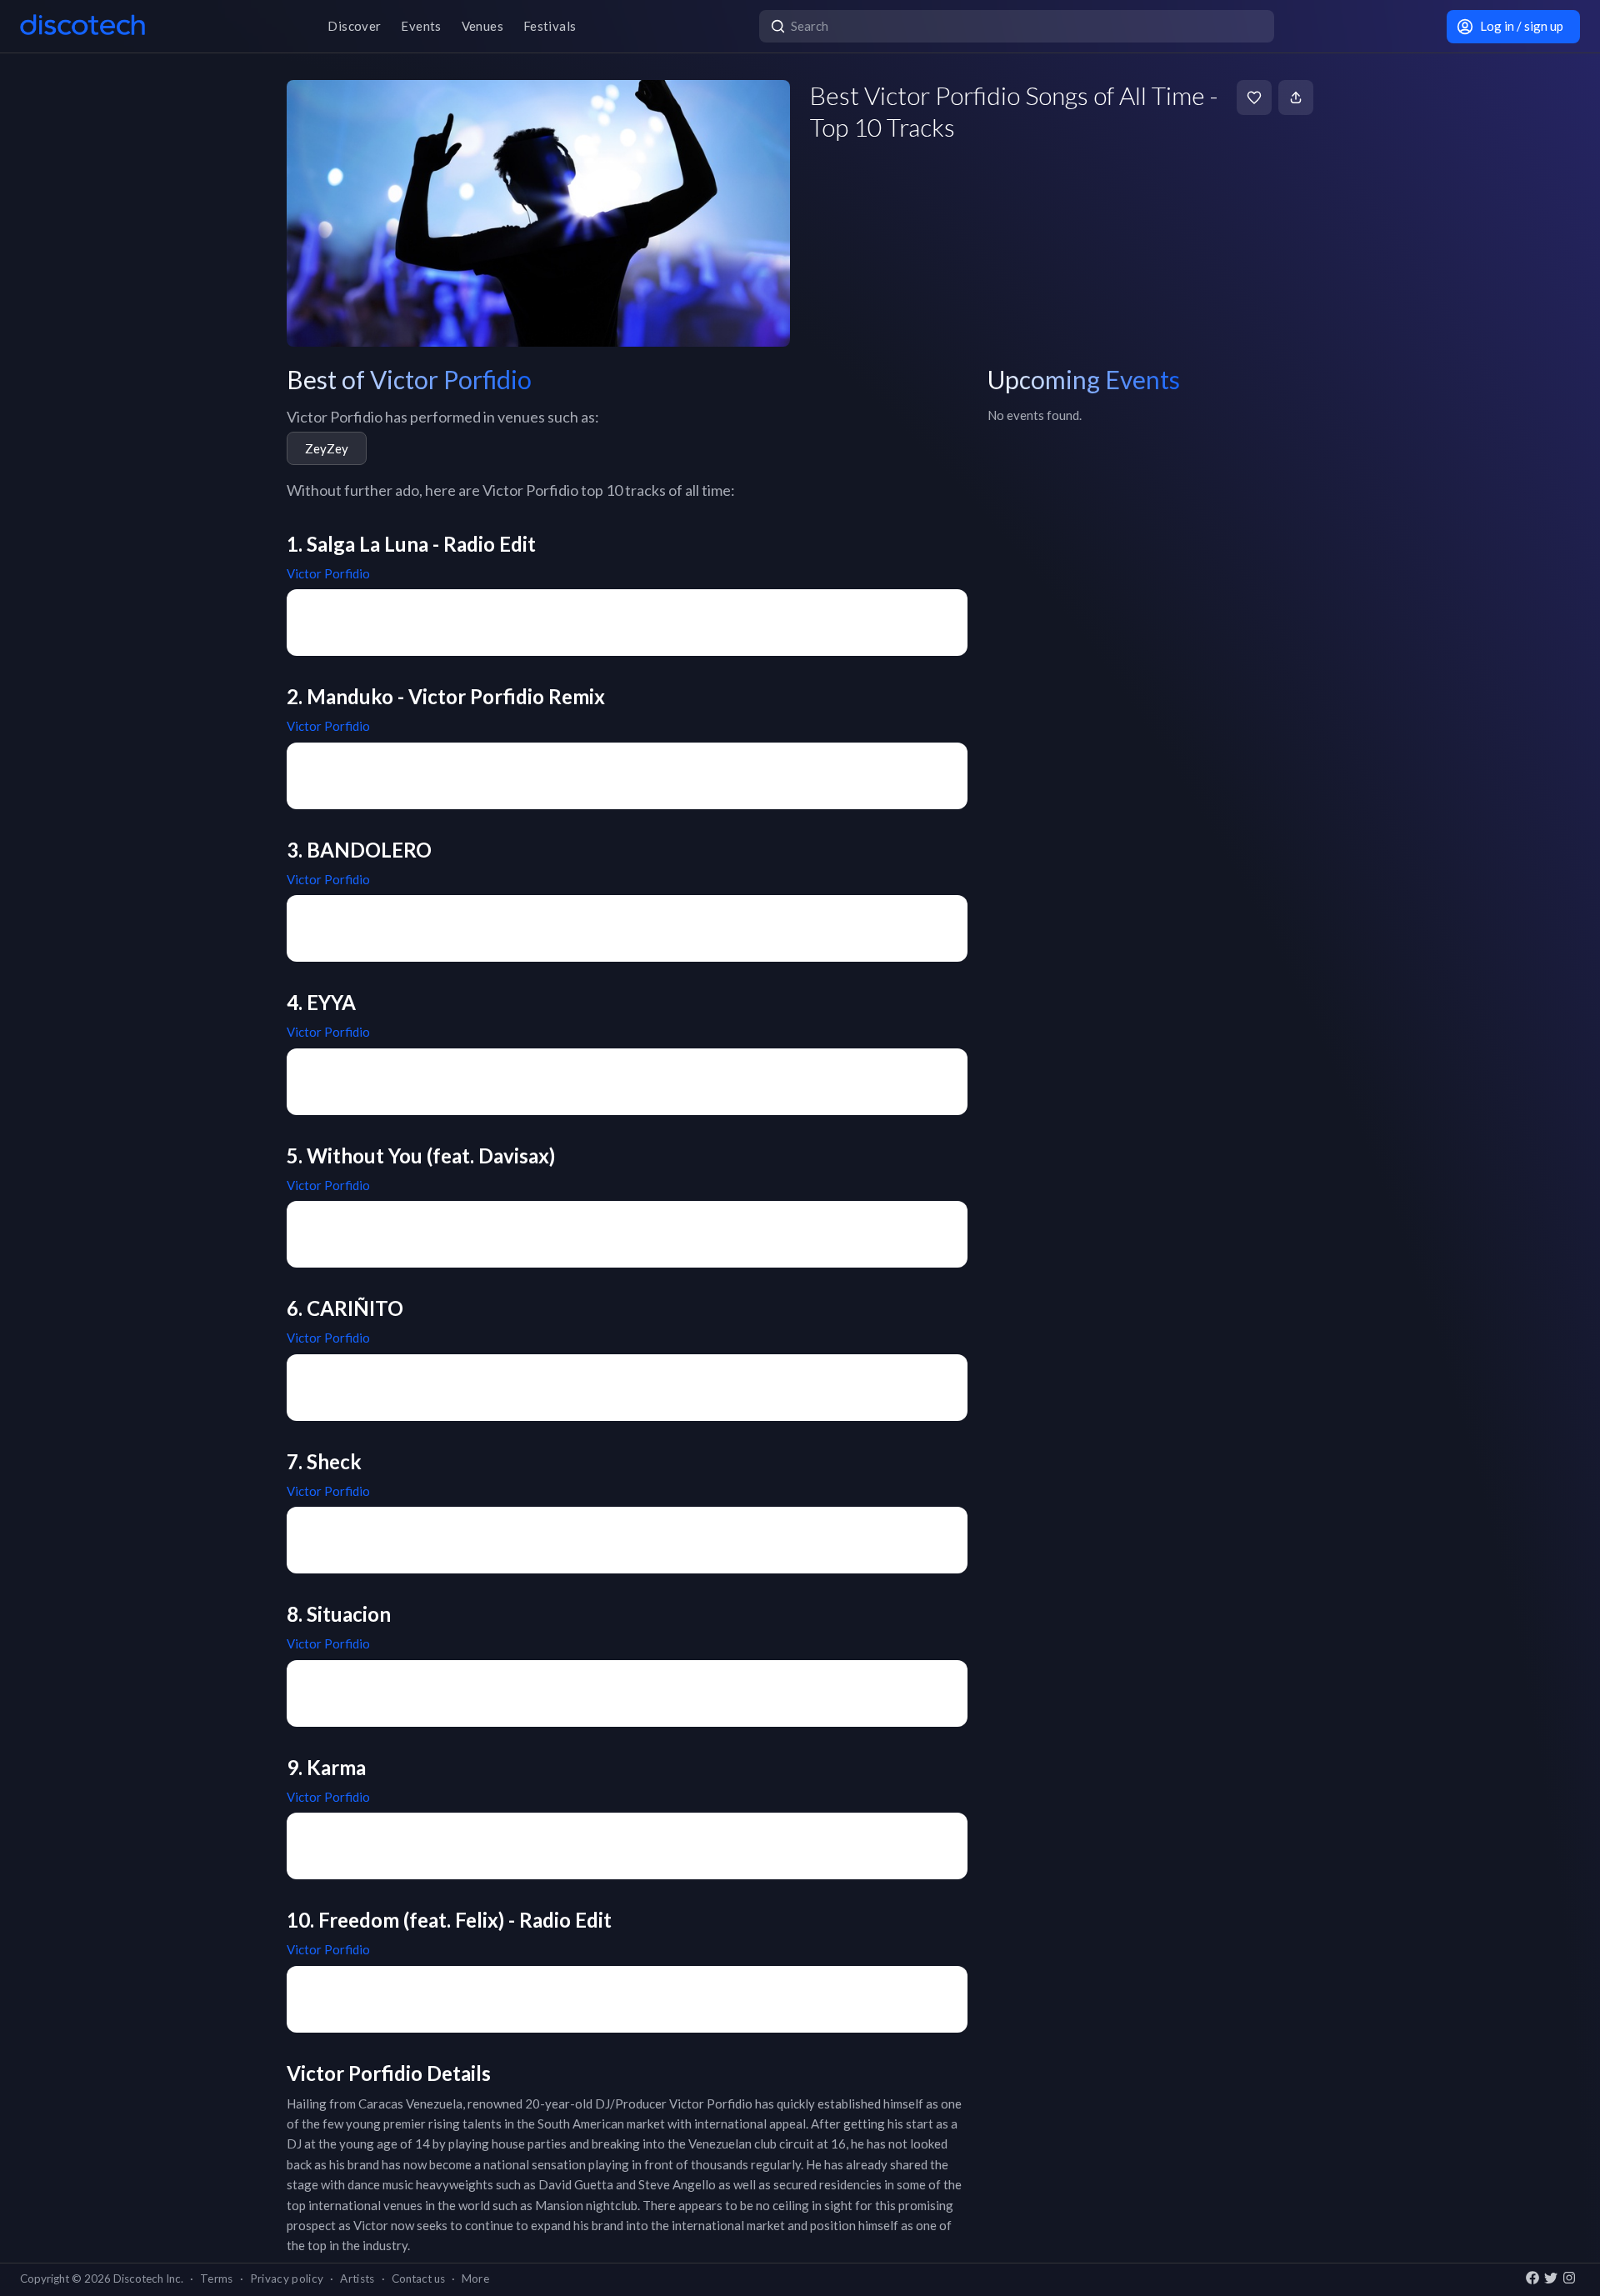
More (475, 2278)
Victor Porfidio (328, 573)
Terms (217, 2278)
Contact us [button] (418, 2278)
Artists (357, 2278)
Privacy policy (287, 2278)
